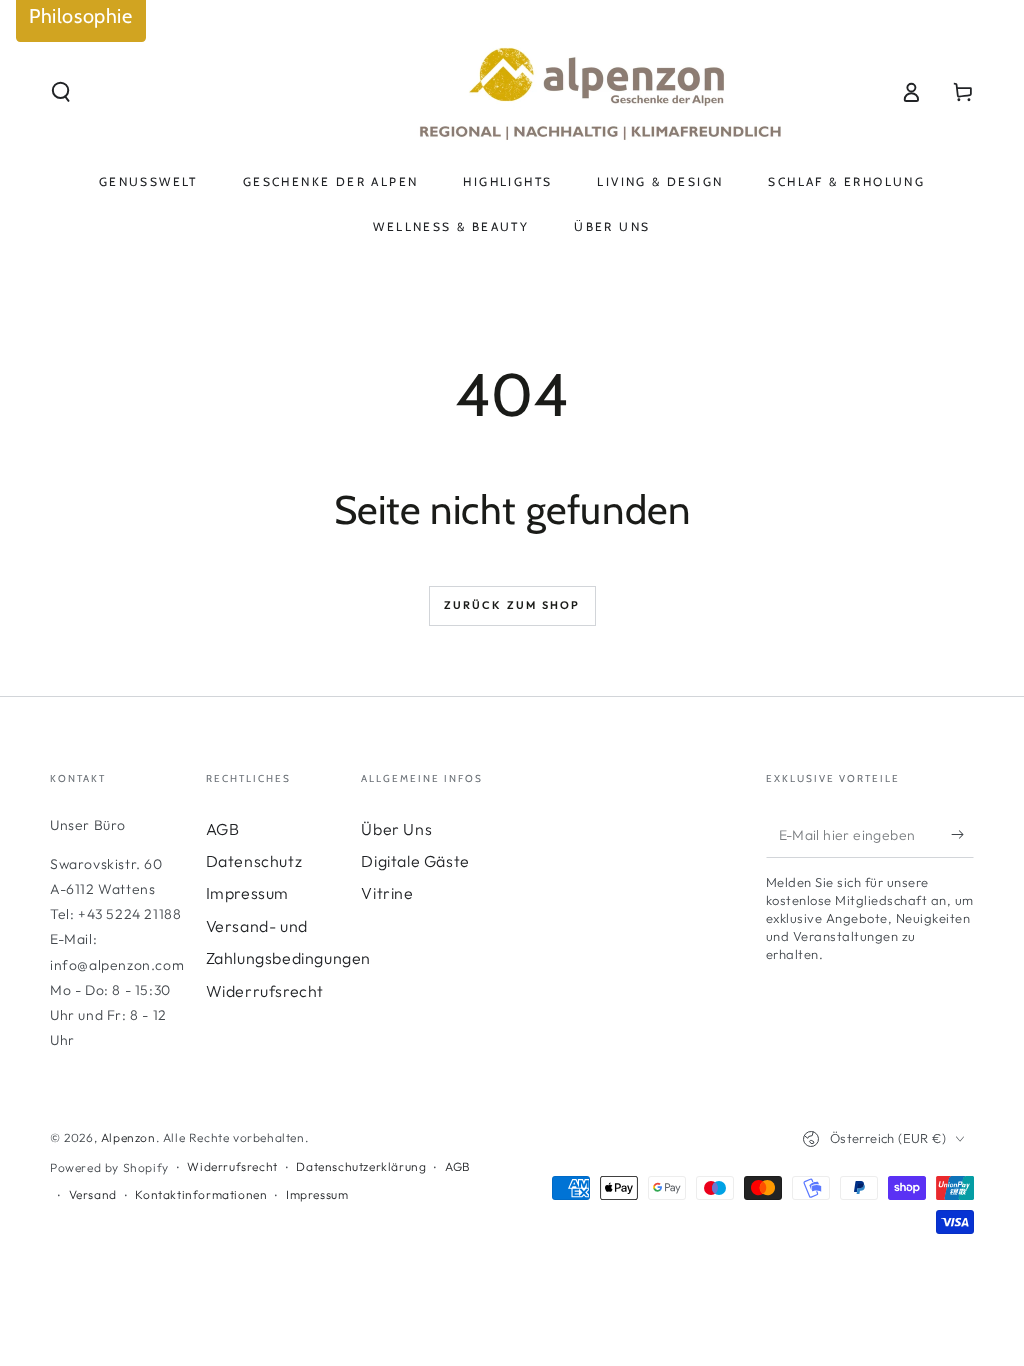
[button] (61, 92)
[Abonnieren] (962, 835)
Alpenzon (128, 1137)
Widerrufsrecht (265, 991)
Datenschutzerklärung (361, 1166)
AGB (223, 829)
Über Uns (396, 829)
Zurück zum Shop (512, 605)
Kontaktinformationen (201, 1194)
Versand (93, 1194)
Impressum (247, 893)
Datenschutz (254, 861)
